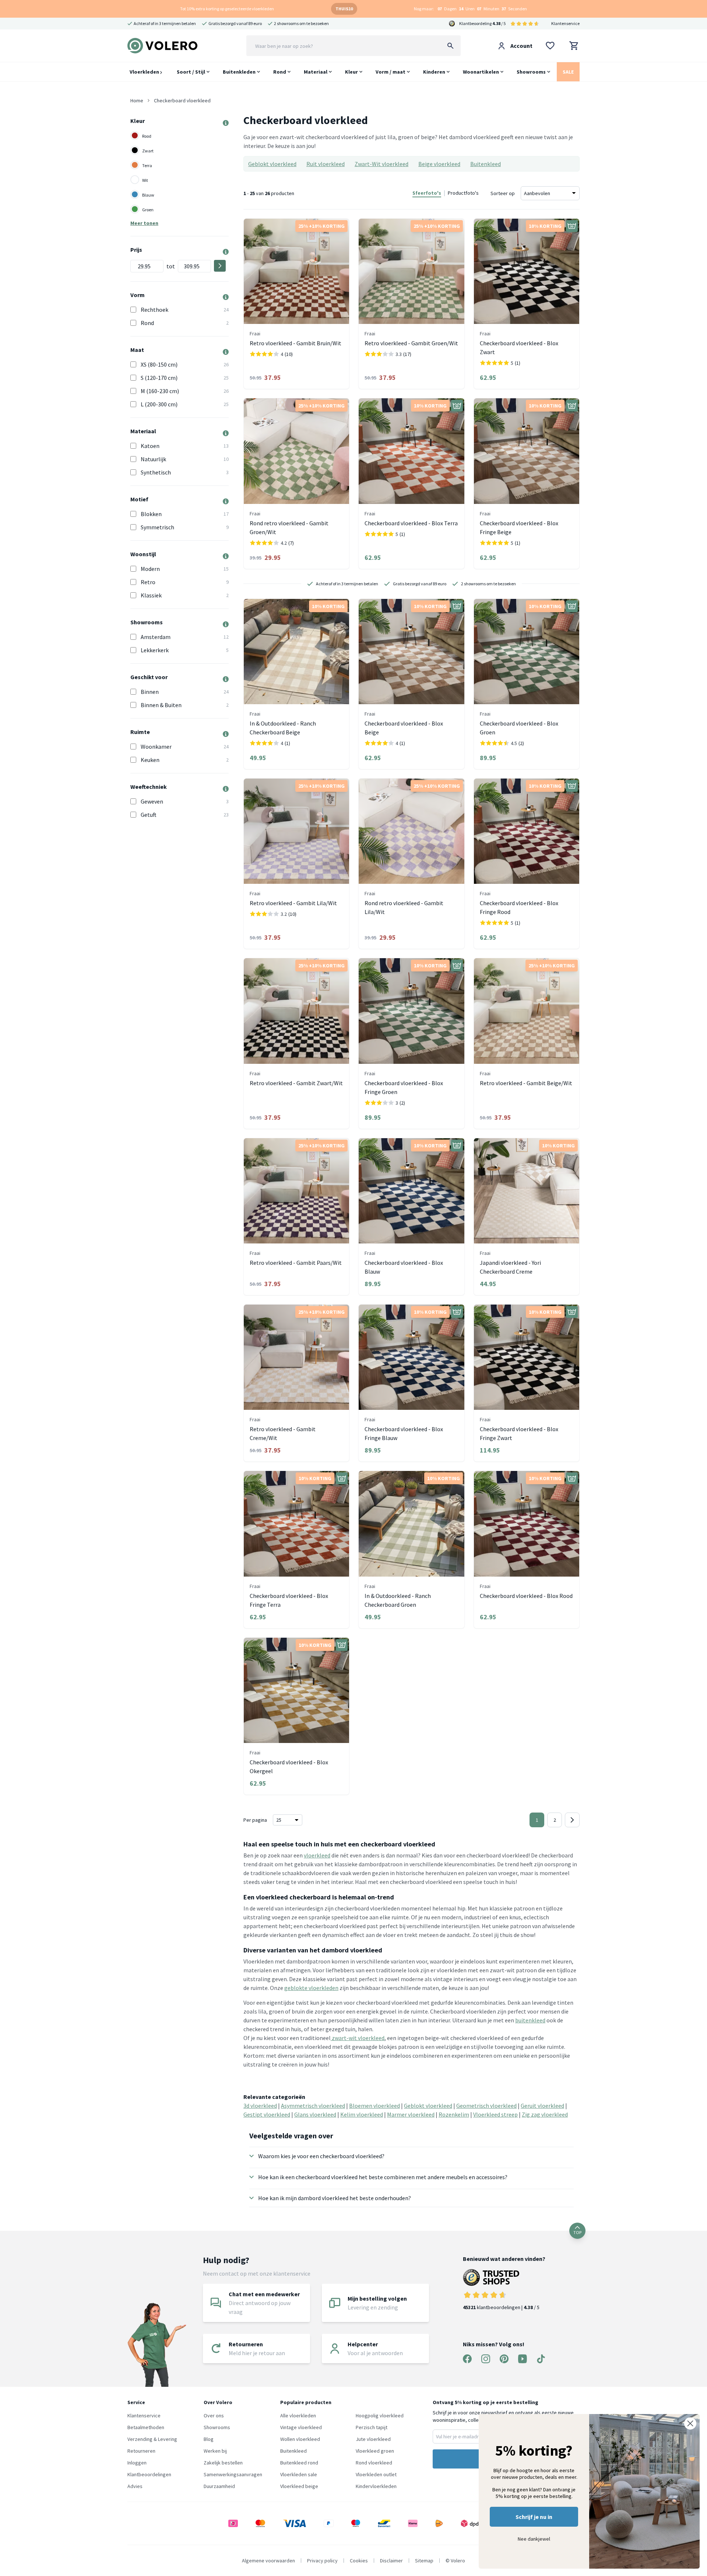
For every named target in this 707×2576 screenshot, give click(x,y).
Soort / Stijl (191, 72)
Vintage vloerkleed (301, 2427)
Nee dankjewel (534, 2539)
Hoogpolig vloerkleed (380, 2416)
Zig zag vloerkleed (545, 2114)
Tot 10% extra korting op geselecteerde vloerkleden (227, 9)
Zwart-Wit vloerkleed (381, 164)
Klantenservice (565, 23)
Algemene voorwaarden (268, 2561)
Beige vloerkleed (439, 164)
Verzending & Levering (152, 2439)
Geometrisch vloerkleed (486, 2106)
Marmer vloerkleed (411, 2114)
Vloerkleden (145, 72)
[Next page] (572, 1820)
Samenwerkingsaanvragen (233, 2474)
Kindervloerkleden (376, 2486)
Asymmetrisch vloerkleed (313, 2106)
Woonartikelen (481, 72)
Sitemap (424, 2561)
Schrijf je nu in (534, 2517)
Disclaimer (391, 2561)
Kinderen (434, 72)
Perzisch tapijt (372, 2427)
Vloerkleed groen (375, 2451)
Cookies (359, 2561)
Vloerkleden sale (299, 2474)
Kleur (351, 72)
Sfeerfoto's (427, 193)
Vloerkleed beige (299, 2486)
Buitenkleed (486, 164)
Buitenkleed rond (299, 2463)
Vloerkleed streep (495, 2114)
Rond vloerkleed (374, 2463)
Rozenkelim (454, 2114)
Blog (209, 2439)
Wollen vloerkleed (300, 2439)
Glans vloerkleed (315, 2114)
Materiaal (316, 72)
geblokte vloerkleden (311, 1988)
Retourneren (141, 2451)
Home (137, 100)
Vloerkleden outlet (376, 2474)
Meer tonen (144, 223)
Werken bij (215, 2451)
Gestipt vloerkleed (267, 2114)
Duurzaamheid (219, 2486)
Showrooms (531, 72)
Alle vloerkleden (298, 2416)
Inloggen (137, 2463)
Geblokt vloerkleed (272, 164)
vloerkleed (317, 1855)
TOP (577, 2232)
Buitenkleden (239, 72)
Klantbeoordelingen (149, 2474)
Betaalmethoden (146, 2427)
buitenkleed (530, 2020)
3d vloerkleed (260, 2106)
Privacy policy (322, 2561)
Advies (135, 2486)
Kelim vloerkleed (362, 2114)
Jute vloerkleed (373, 2439)
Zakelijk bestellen (223, 2463)
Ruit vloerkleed (326, 164)
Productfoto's (463, 193)
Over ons (214, 2416)
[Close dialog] (690, 2423)
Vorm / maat (391, 72)
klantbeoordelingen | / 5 (501, 2307)
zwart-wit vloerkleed (358, 2038)
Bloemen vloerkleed (374, 2106)
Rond (280, 72)
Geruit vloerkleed (542, 2106)
